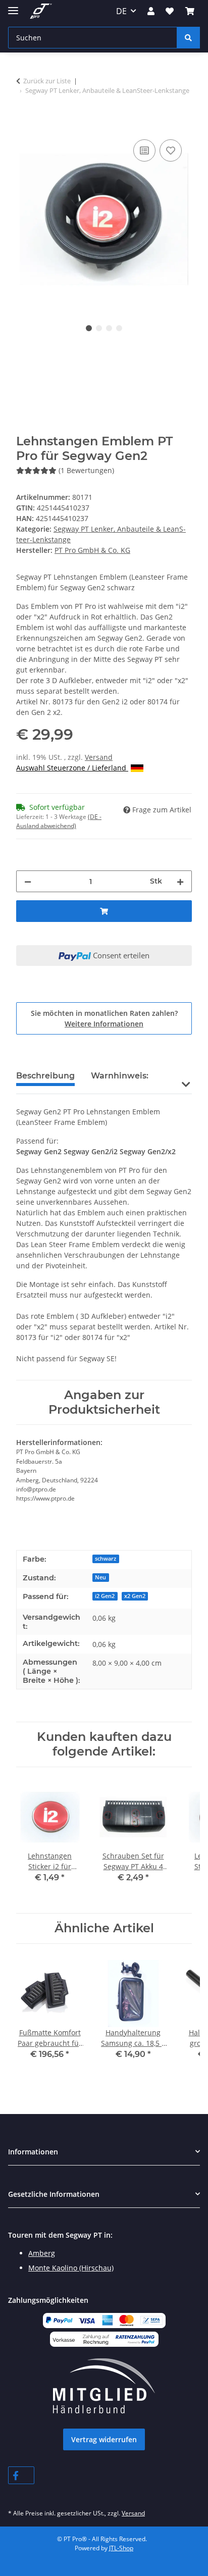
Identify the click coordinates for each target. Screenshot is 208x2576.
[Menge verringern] (28, 881)
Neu (100, 1577)
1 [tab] (89, 328)
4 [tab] (119, 328)
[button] (151, 11)
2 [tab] (99, 328)
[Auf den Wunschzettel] (171, 150)
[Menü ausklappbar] (13, 6)
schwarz (106, 1559)
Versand (99, 757)
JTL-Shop (121, 2548)
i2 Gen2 (105, 1596)
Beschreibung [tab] (45, 1076)
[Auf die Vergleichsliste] (144, 150)
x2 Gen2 (135, 1596)
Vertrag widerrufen (104, 2439)
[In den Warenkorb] (24, 126)
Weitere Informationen (104, 1024)
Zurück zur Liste (47, 81)
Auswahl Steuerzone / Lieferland (72, 768)
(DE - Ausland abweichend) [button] (59, 821)
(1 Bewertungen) (86, 470)
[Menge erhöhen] (180, 881)
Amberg (42, 2253)
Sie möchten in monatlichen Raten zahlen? (104, 1018)
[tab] (120, 1080)
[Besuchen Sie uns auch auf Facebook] (21, 2475)
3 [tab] (109, 328)
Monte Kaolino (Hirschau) (71, 2268)
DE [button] (121, 11)
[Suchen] (188, 38)
